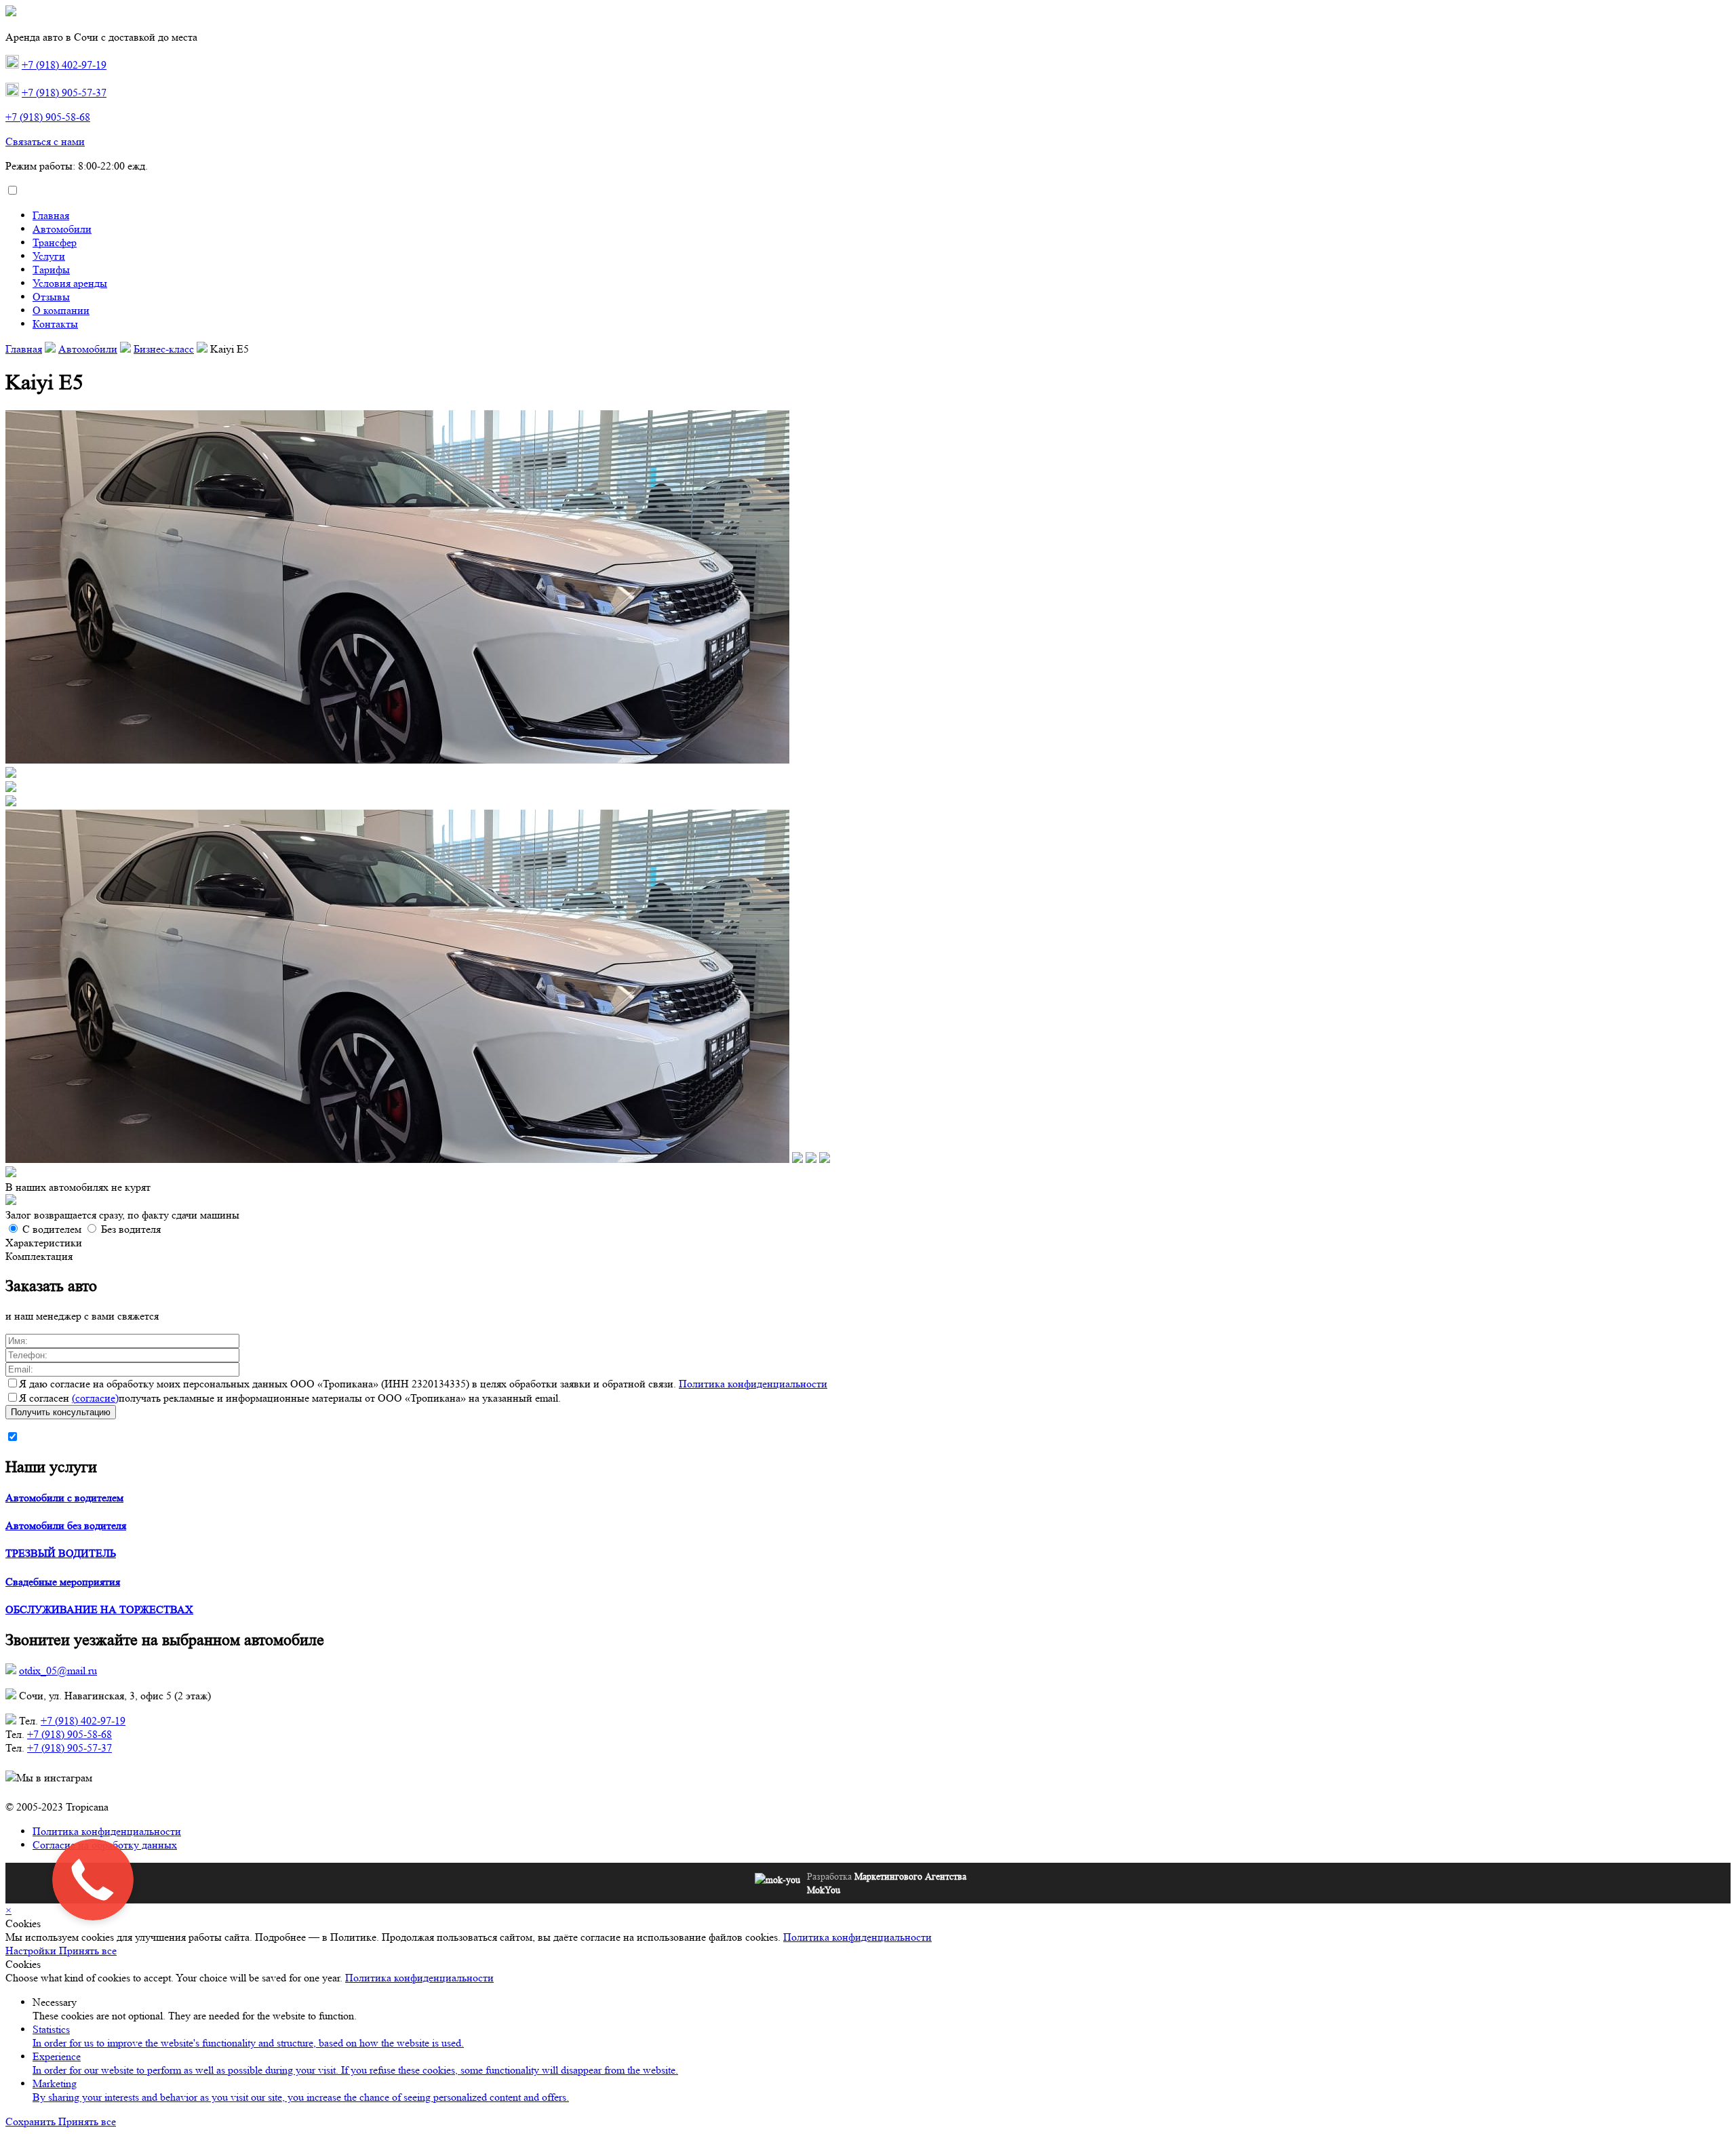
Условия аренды (70, 283)
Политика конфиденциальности (753, 1384)
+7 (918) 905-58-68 (48, 117)
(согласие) (95, 1398)
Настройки (32, 1951)
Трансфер (55, 242)
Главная (51, 215)
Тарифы (51, 270)
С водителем (52, 1229)
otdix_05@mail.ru (58, 1671)
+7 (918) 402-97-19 (64, 65)
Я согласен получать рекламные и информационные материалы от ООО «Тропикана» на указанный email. (290, 1398)
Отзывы (51, 297)
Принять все (88, 1951)
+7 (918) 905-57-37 (64, 93)
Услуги (49, 256)
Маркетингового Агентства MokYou (887, 1883)
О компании (61, 310)
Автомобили (62, 229)
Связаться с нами (45, 141)
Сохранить (32, 2121)
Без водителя (131, 1229)
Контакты (55, 324)
